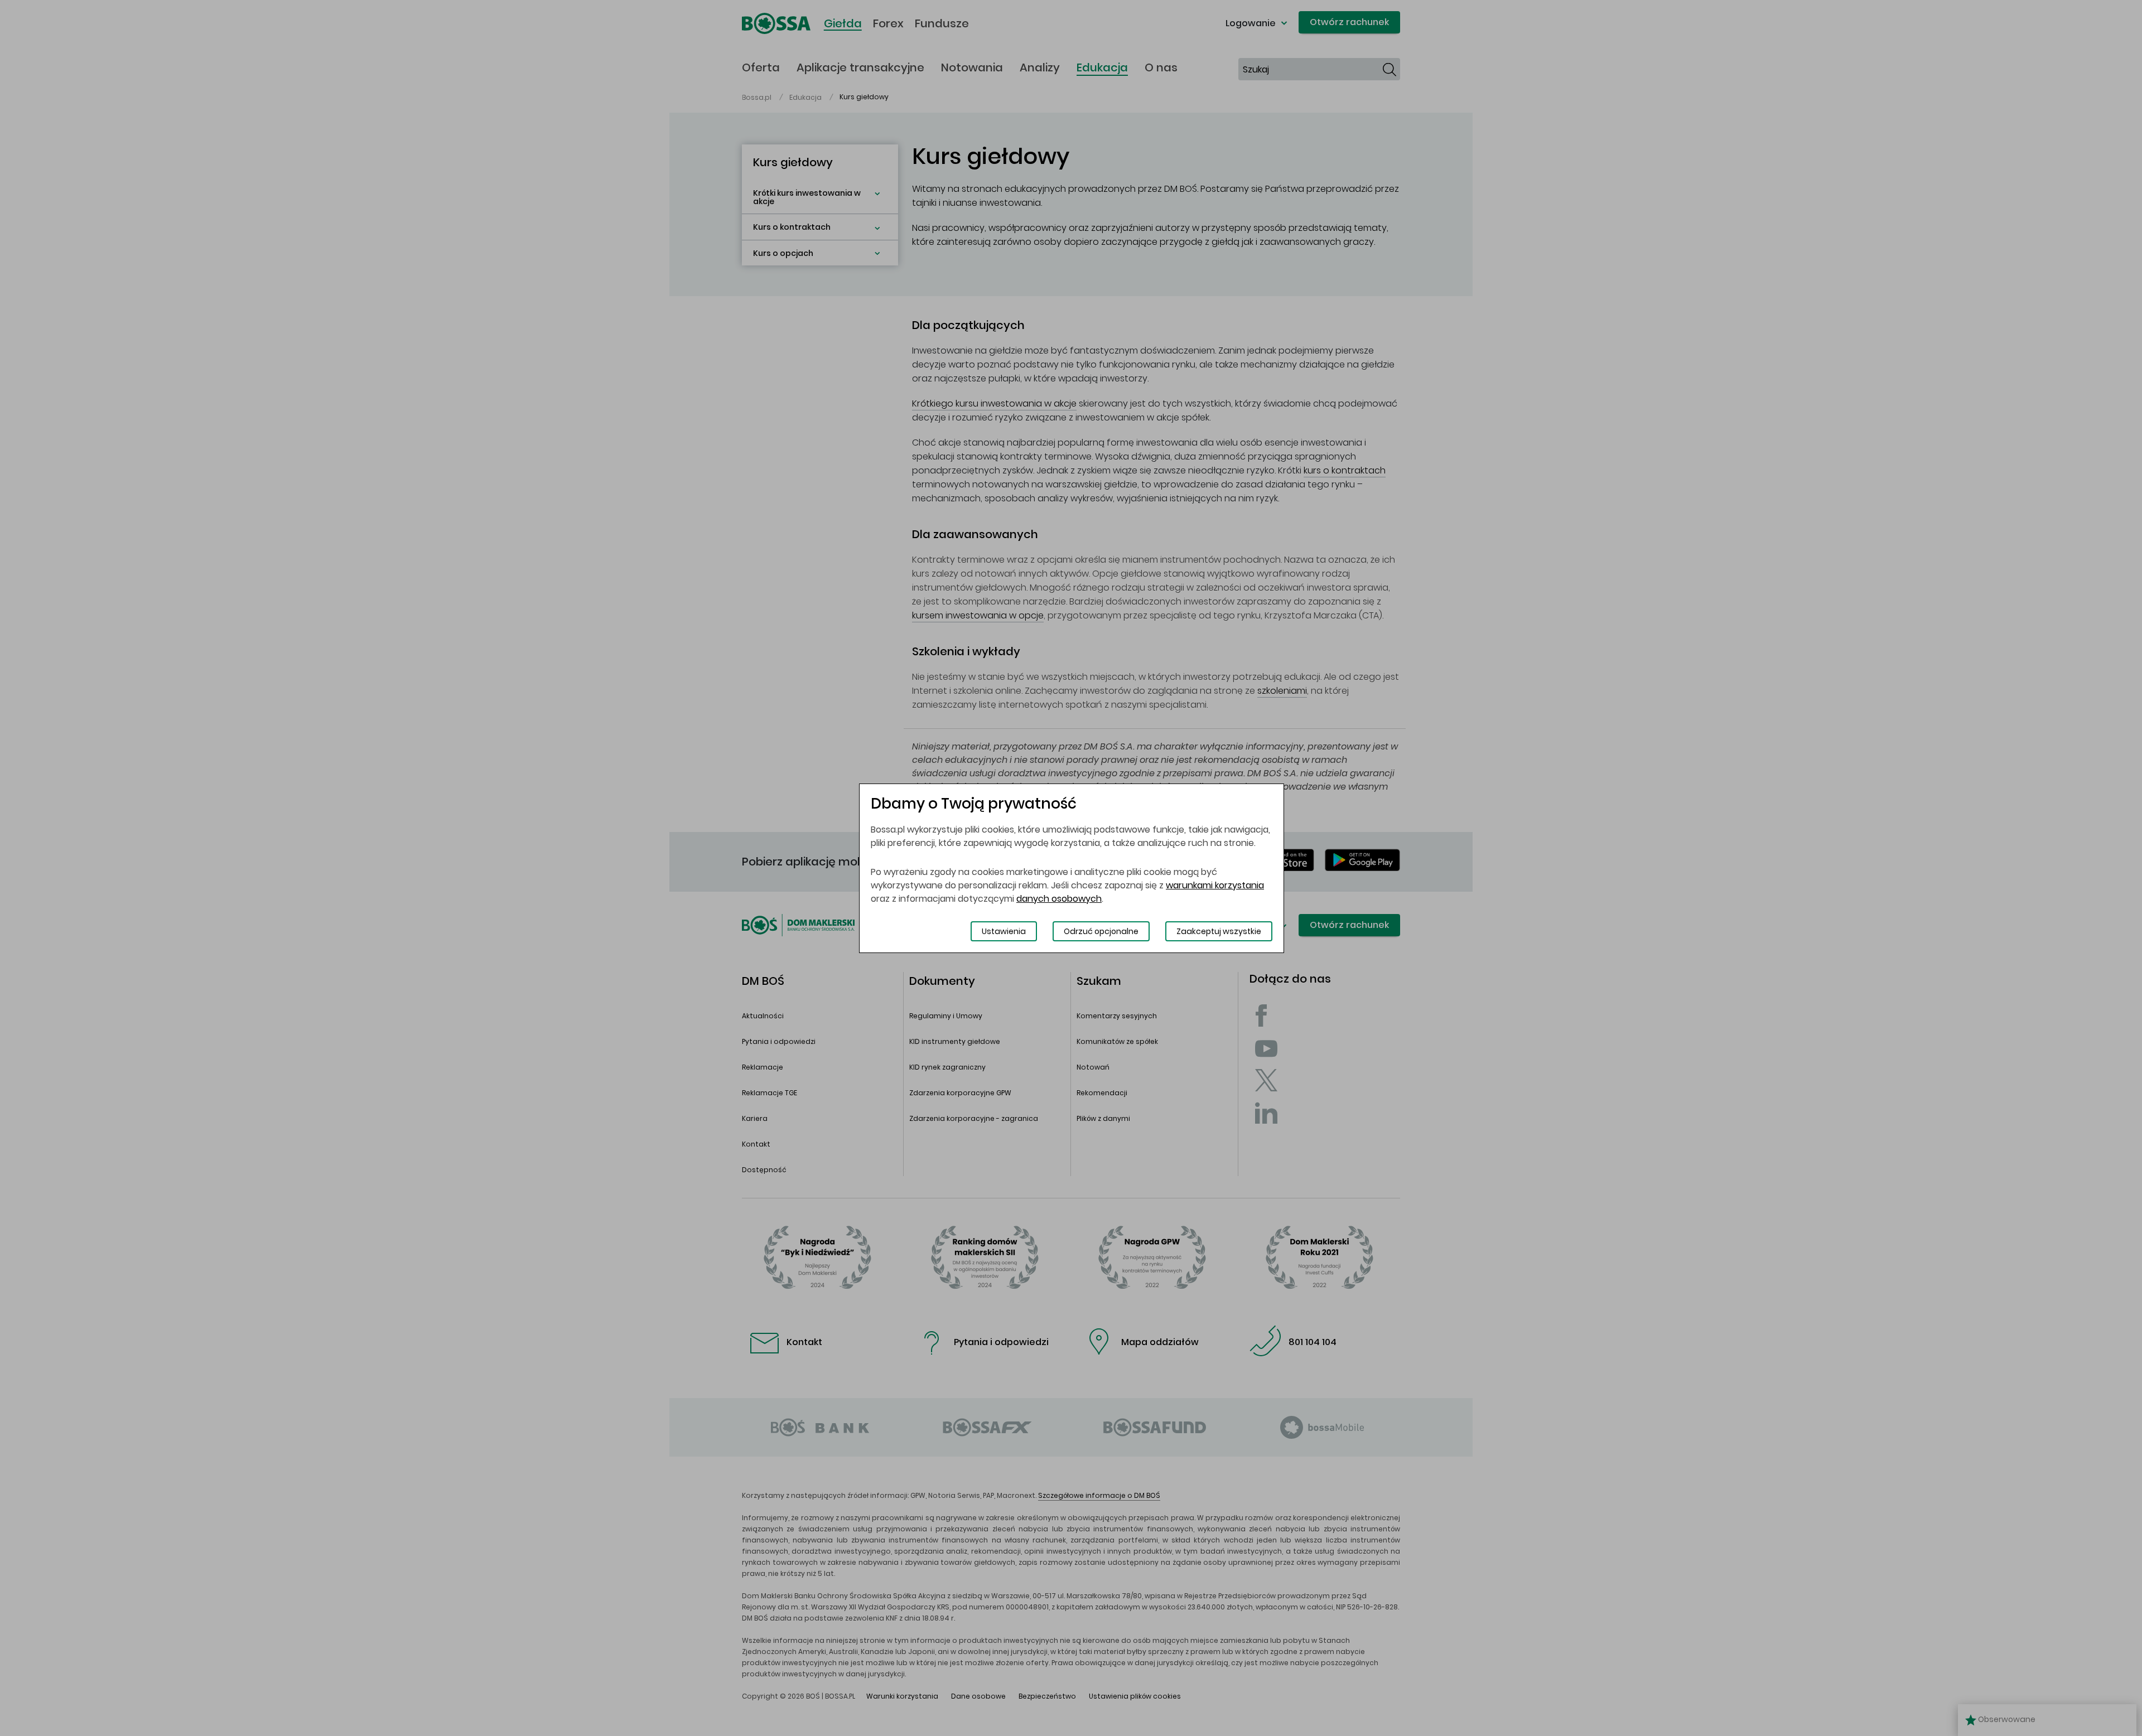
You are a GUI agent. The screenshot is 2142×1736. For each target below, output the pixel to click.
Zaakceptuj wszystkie (1219, 931)
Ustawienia (1004, 931)
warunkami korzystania (1215, 885)
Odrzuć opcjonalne (1101, 931)
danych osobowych (1059, 899)
